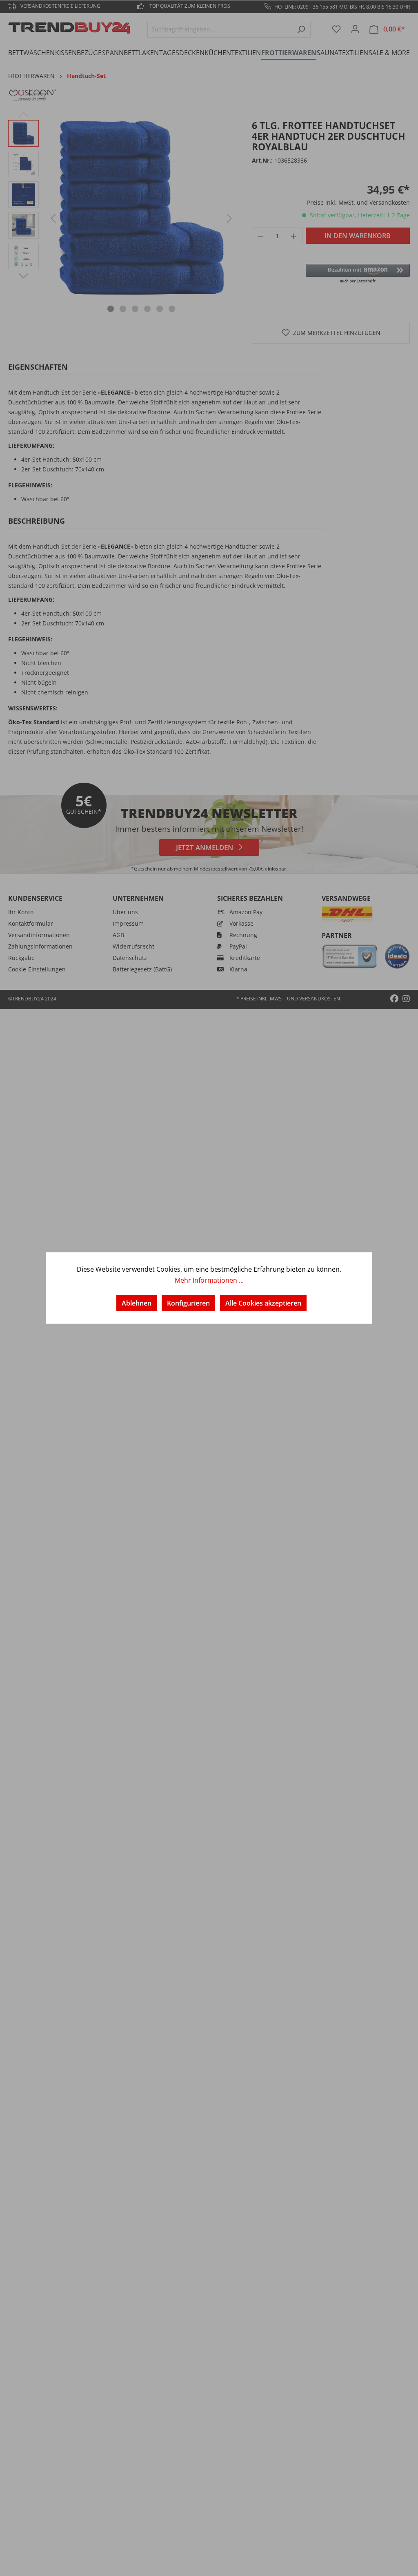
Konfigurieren (188, 1303)
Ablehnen (137, 1303)
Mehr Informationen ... (209, 1280)
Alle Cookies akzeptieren (263, 1303)
